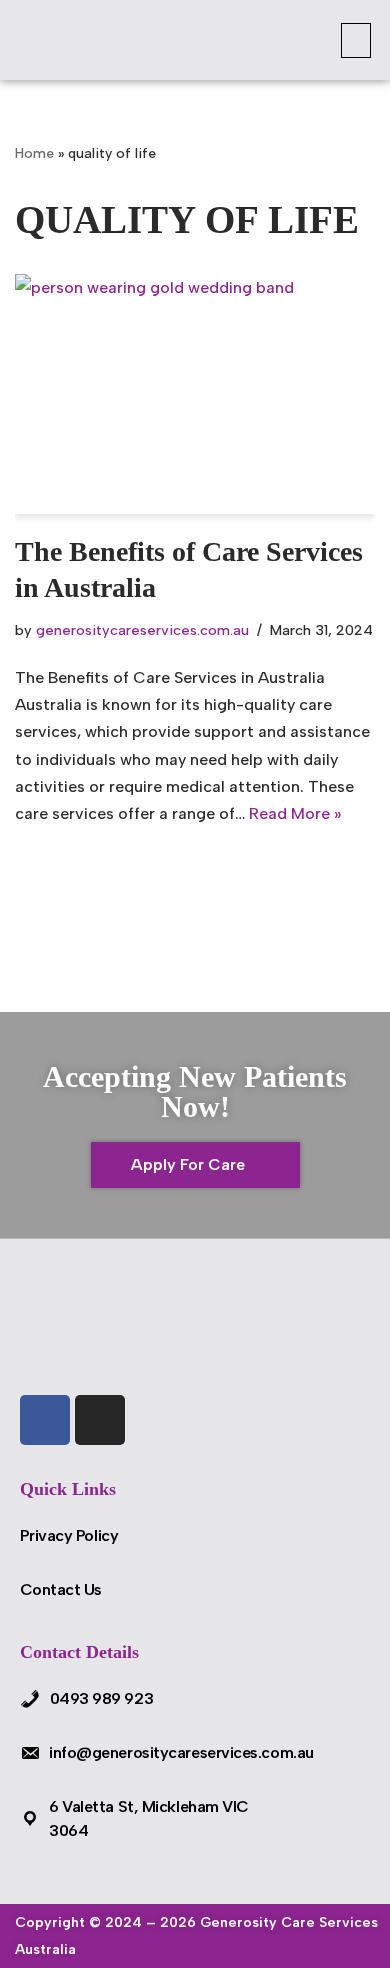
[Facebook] (45, 1420)
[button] (356, 40)
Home (34, 153)
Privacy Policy (69, 1535)
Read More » (295, 813)
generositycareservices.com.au (142, 630)
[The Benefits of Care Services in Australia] (195, 394)
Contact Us (61, 1589)
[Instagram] (100, 1420)
